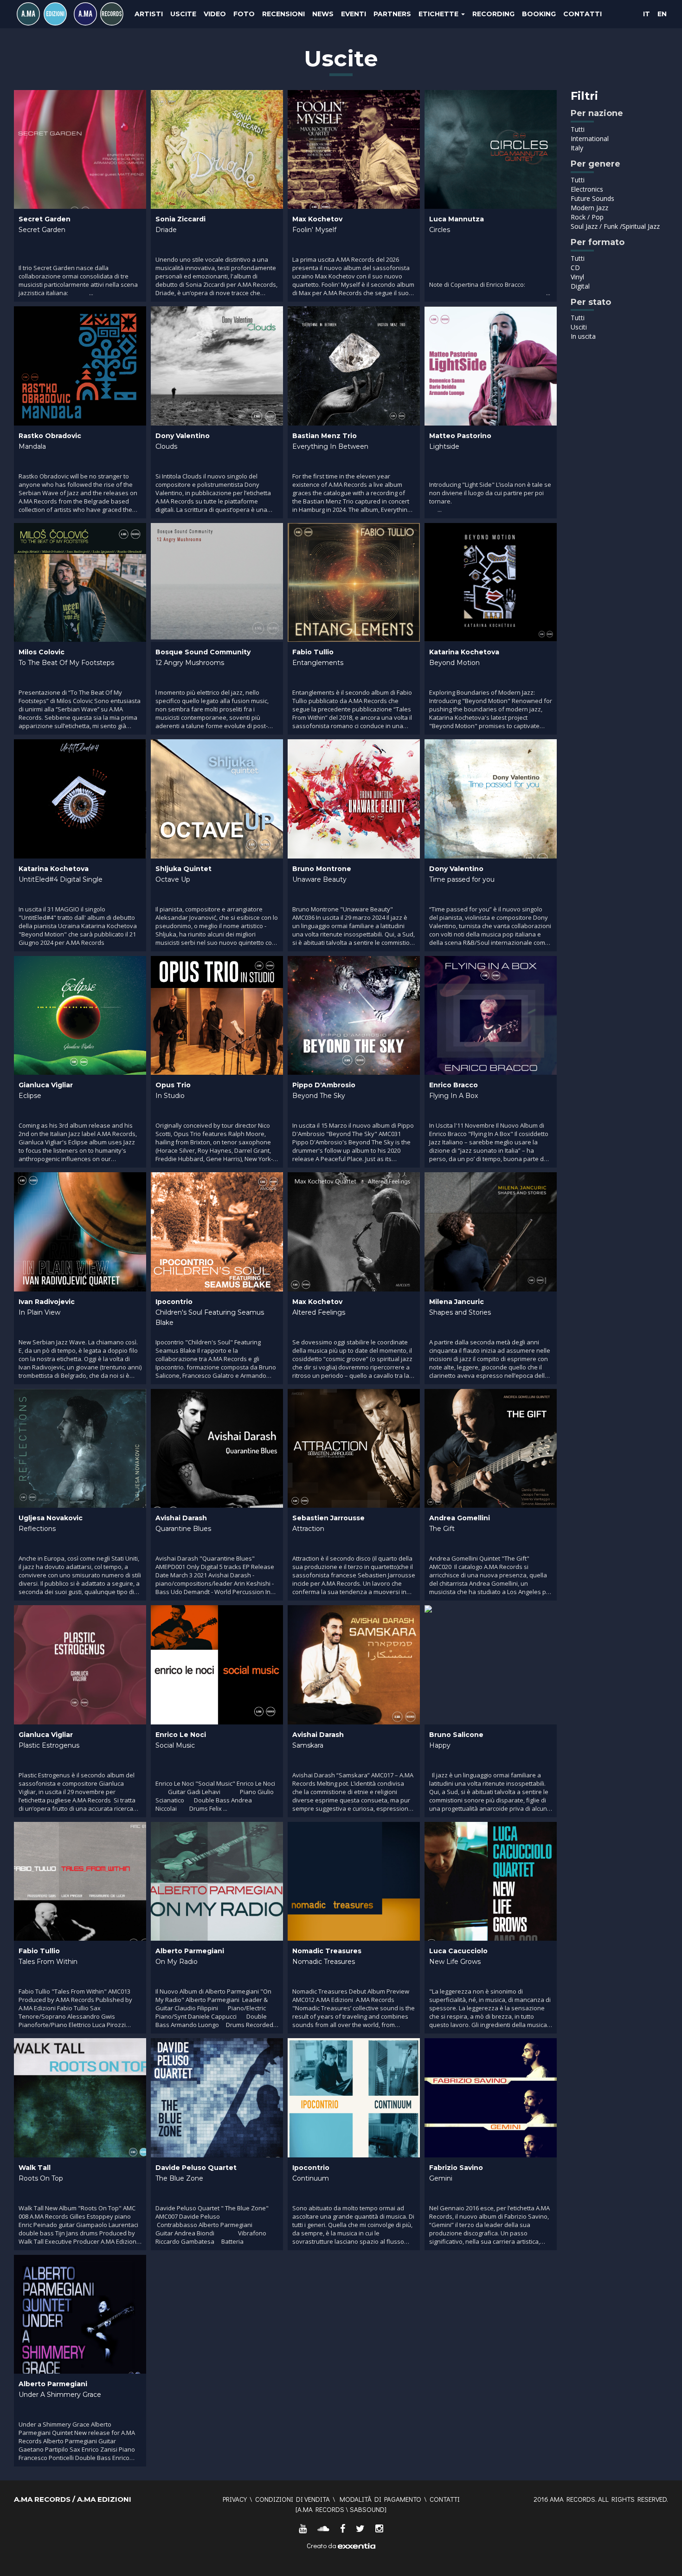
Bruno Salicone (456, 1735)
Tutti (578, 129)
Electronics (587, 189)
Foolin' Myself (314, 230)
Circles (440, 230)
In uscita (583, 336)
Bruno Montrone (322, 869)
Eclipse (30, 1096)
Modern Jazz (589, 208)
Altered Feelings (319, 1312)
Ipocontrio (174, 1302)
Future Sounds (592, 198)
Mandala (32, 446)
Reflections (37, 1529)
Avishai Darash (181, 1518)
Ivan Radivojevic (47, 1302)
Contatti (582, 14)
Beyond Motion (454, 663)
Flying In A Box (454, 1096)
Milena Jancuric (457, 1302)
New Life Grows (455, 1962)
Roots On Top (41, 2178)
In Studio (170, 1096)
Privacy (235, 2499)
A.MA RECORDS (321, 2509)
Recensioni (283, 14)
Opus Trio (173, 1085)
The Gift (442, 1529)
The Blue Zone (179, 2178)
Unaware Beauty (319, 879)
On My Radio (177, 1962)
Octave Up (173, 879)
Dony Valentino (183, 436)
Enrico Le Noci (181, 1735)
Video (215, 14)
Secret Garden (45, 219)
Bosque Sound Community (203, 652)
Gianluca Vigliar (46, 1085)
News (323, 14)
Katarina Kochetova (464, 652)
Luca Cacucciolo (458, 1951)
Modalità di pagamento (380, 2499)
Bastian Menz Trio (325, 436)
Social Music (175, 1745)
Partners (392, 14)
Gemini (441, 2178)
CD (575, 268)
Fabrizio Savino (456, 2168)
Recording (493, 14)
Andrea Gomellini (460, 1518)
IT (647, 14)
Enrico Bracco (454, 1085)
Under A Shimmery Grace (60, 2395)
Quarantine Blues (183, 1529)
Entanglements (318, 663)
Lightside (444, 446)
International (590, 139)
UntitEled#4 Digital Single (61, 879)
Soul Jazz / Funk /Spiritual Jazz (615, 226)
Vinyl (577, 277)
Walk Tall (35, 2168)
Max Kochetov (317, 219)
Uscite (183, 14)
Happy (440, 1745)
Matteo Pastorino (460, 436)
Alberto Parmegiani (190, 1951)
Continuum (311, 2178)
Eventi (354, 14)
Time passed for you (462, 879)
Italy (577, 148)
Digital (580, 286)
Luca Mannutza (457, 219)
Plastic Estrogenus (49, 1745)
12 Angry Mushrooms (190, 663)
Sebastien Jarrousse (328, 1518)
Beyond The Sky (319, 1096)
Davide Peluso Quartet (196, 2168)
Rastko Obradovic (50, 436)
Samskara (308, 1745)
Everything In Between (330, 446)
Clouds (166, 446)
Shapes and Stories (460, 1312)
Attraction (308, 1529)
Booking (539, 14)
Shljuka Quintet (183, 869)
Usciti (579, 327)
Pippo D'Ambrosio (324, 1085)
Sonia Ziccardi (180, 219)
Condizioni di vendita (293, 2499)
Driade (166, 230)
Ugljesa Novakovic (51, 1518)
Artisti (149, 14)
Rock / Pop (587, 217)
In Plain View (39, 1312)
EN (662, 14)
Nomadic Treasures (327, 1951)
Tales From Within (48, 1962)
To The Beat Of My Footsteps (66, 663)
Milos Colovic (42, 652)
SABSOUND (367, 2509)
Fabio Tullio (313, 652)
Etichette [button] (439, 14)
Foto (244, 14)
